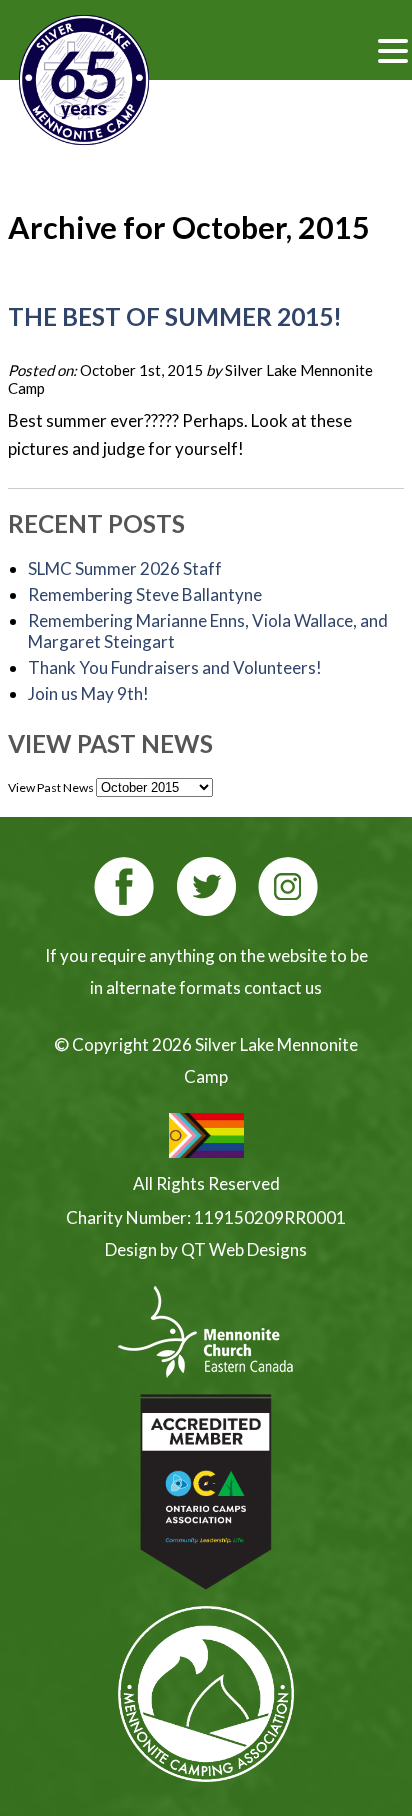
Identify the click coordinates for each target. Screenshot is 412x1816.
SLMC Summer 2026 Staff (125, 568)
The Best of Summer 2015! (175, 316)
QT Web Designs (244, 1249)
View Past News (51, 787)
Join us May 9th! (88, 693)
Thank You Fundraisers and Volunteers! (175, 667)
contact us (283, 987)
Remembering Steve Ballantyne (145, 594)
